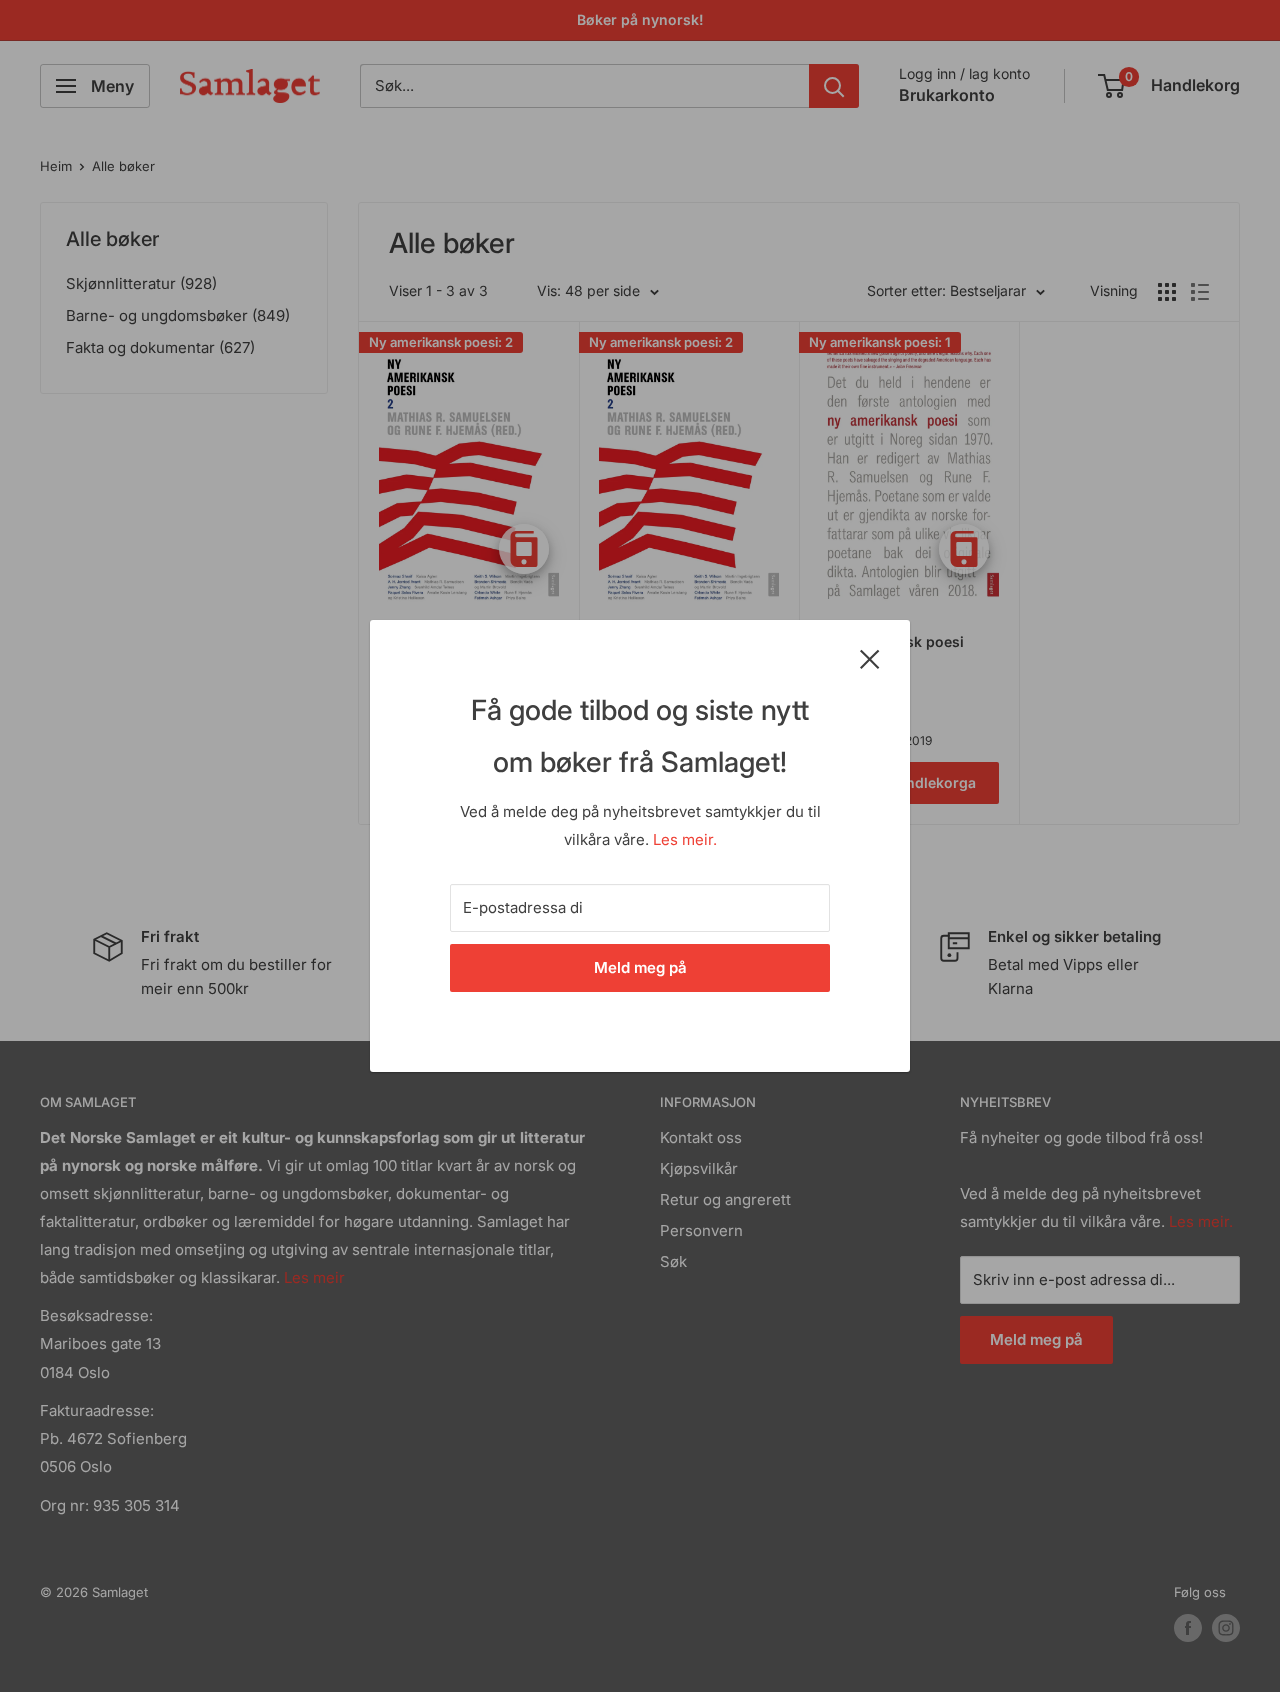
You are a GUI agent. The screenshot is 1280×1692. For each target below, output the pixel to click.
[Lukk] (870, 658)
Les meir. (685, 839)
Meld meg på (640, 967)
